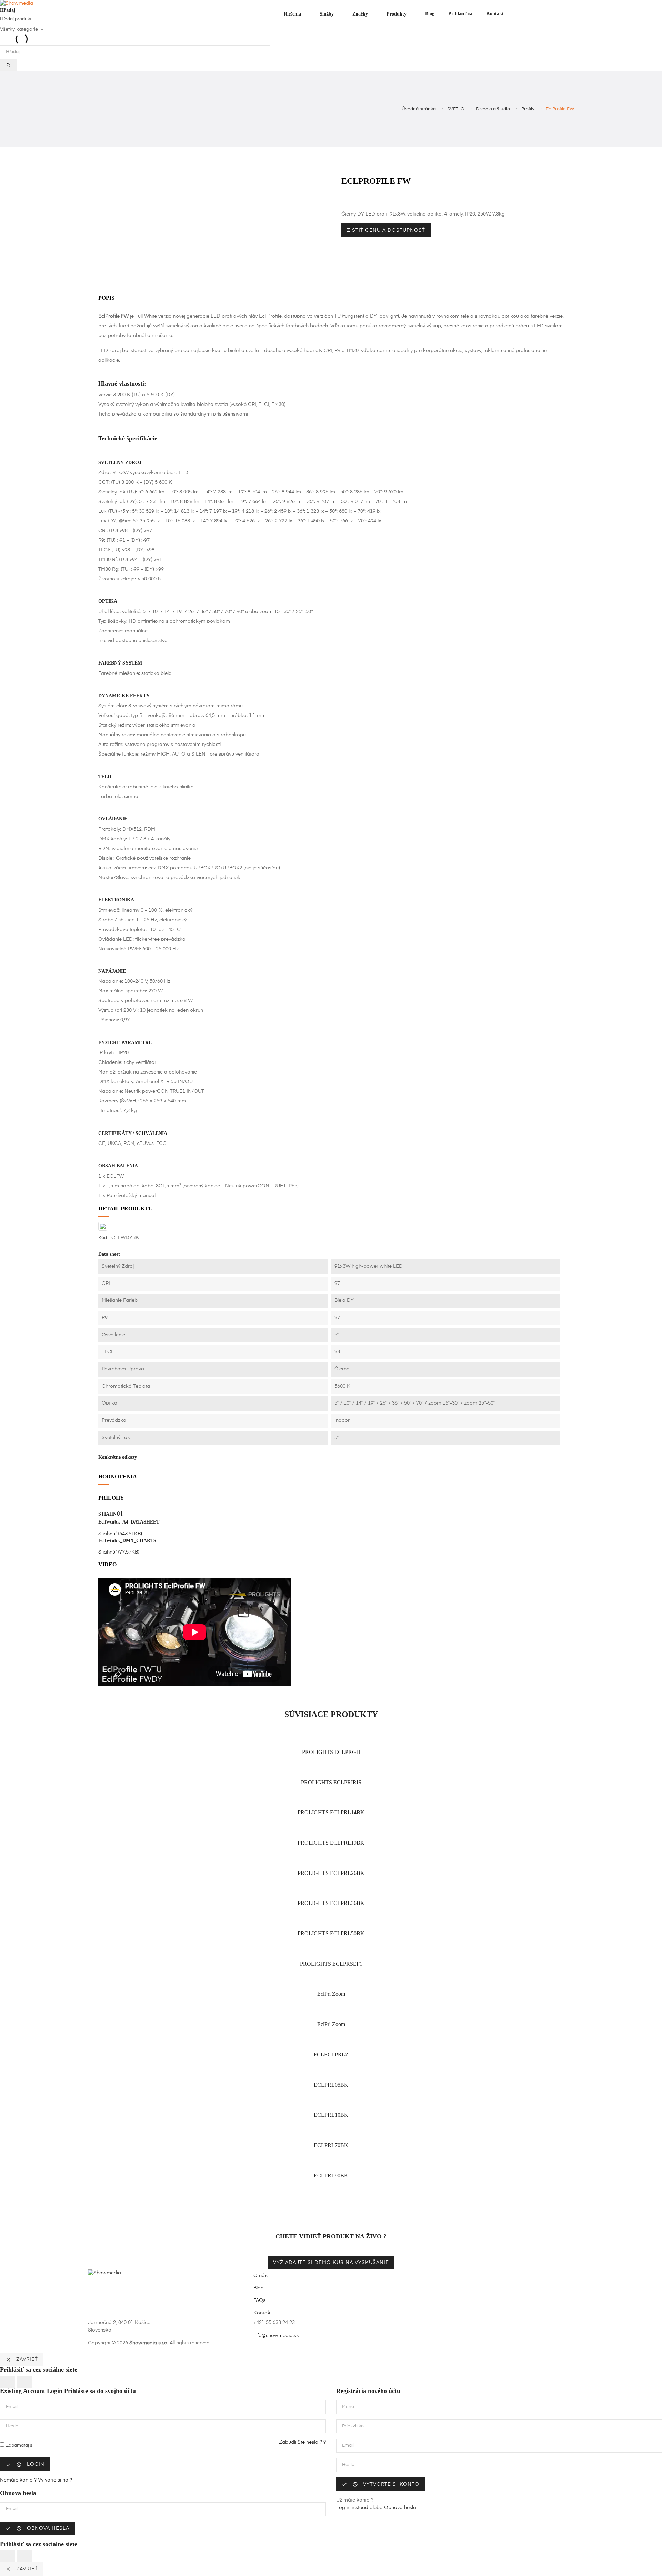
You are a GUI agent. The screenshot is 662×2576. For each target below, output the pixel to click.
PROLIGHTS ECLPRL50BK (331, 1933)
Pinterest (359, 200)
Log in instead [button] (352, 2508)
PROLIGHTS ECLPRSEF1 (331, 1964)
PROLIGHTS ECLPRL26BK (331, 1873)
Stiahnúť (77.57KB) (119, 1552)
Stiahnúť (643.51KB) (120, 1534)
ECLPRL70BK (331, 2145)
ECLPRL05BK (331, 2085)
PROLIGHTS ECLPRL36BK (331, 1903)
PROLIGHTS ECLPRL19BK (331, 1843)
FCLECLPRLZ (331, 2054)
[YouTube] (436, 2328)
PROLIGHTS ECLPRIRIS (331, 1782)
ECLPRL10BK (331, 2115)
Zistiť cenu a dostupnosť (386, 230)
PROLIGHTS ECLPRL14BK (331, 1812)
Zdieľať (343, 200)
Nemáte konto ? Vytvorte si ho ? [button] (36, 2480)
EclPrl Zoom (331, 1994)
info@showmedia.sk (276, 2336)
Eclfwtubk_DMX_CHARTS (127, 1541)
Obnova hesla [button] (400, 2508)
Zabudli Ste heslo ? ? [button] (302, 2442)
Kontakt (263, 2313)
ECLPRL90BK (331, 2175)
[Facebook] (424, 2328)
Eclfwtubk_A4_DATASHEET (129, 1522)
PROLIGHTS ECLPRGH (331, 1752)
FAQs (260, 2300)
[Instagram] (448, 2328)
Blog (259, 2288)
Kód (103, 1238)
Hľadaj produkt (16, 19)
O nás (260, 2276)
